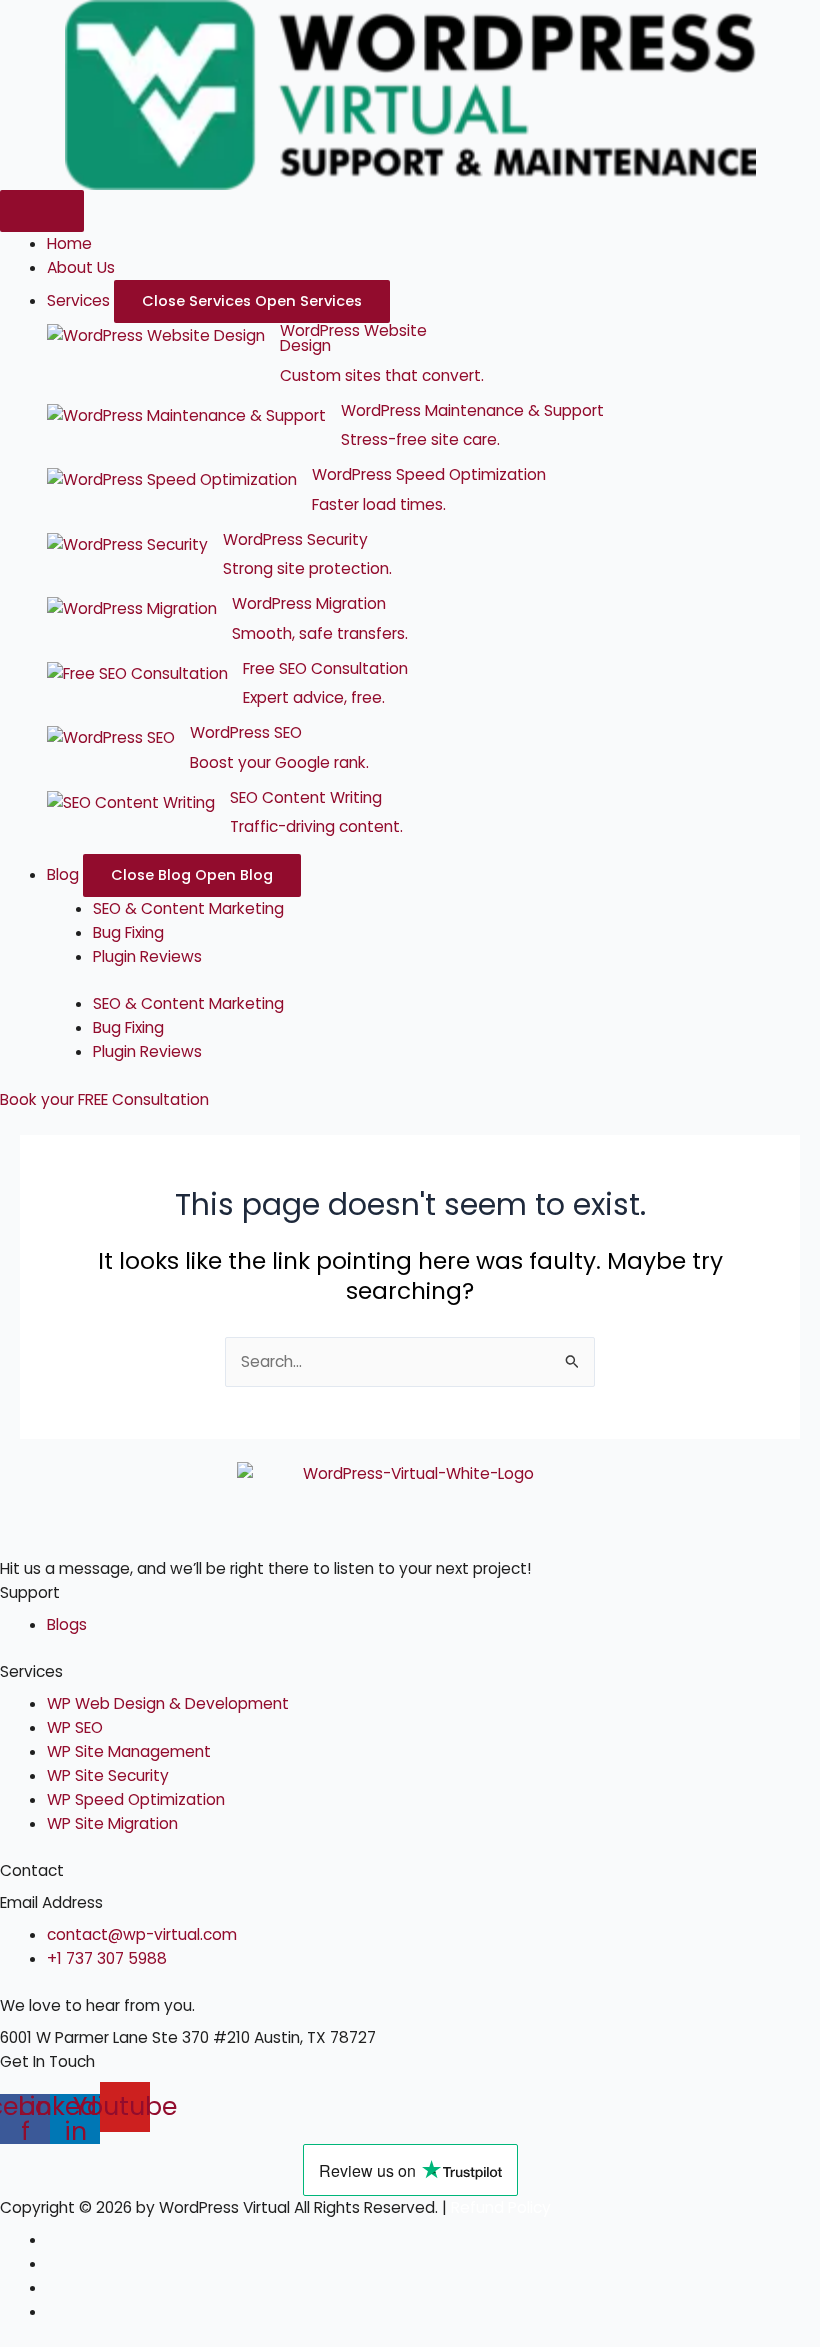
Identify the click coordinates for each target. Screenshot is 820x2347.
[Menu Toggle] (42, 211)
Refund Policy (501, 2207)
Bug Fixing (128, 932)
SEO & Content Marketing (188, 908)
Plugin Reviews (147, 956)
